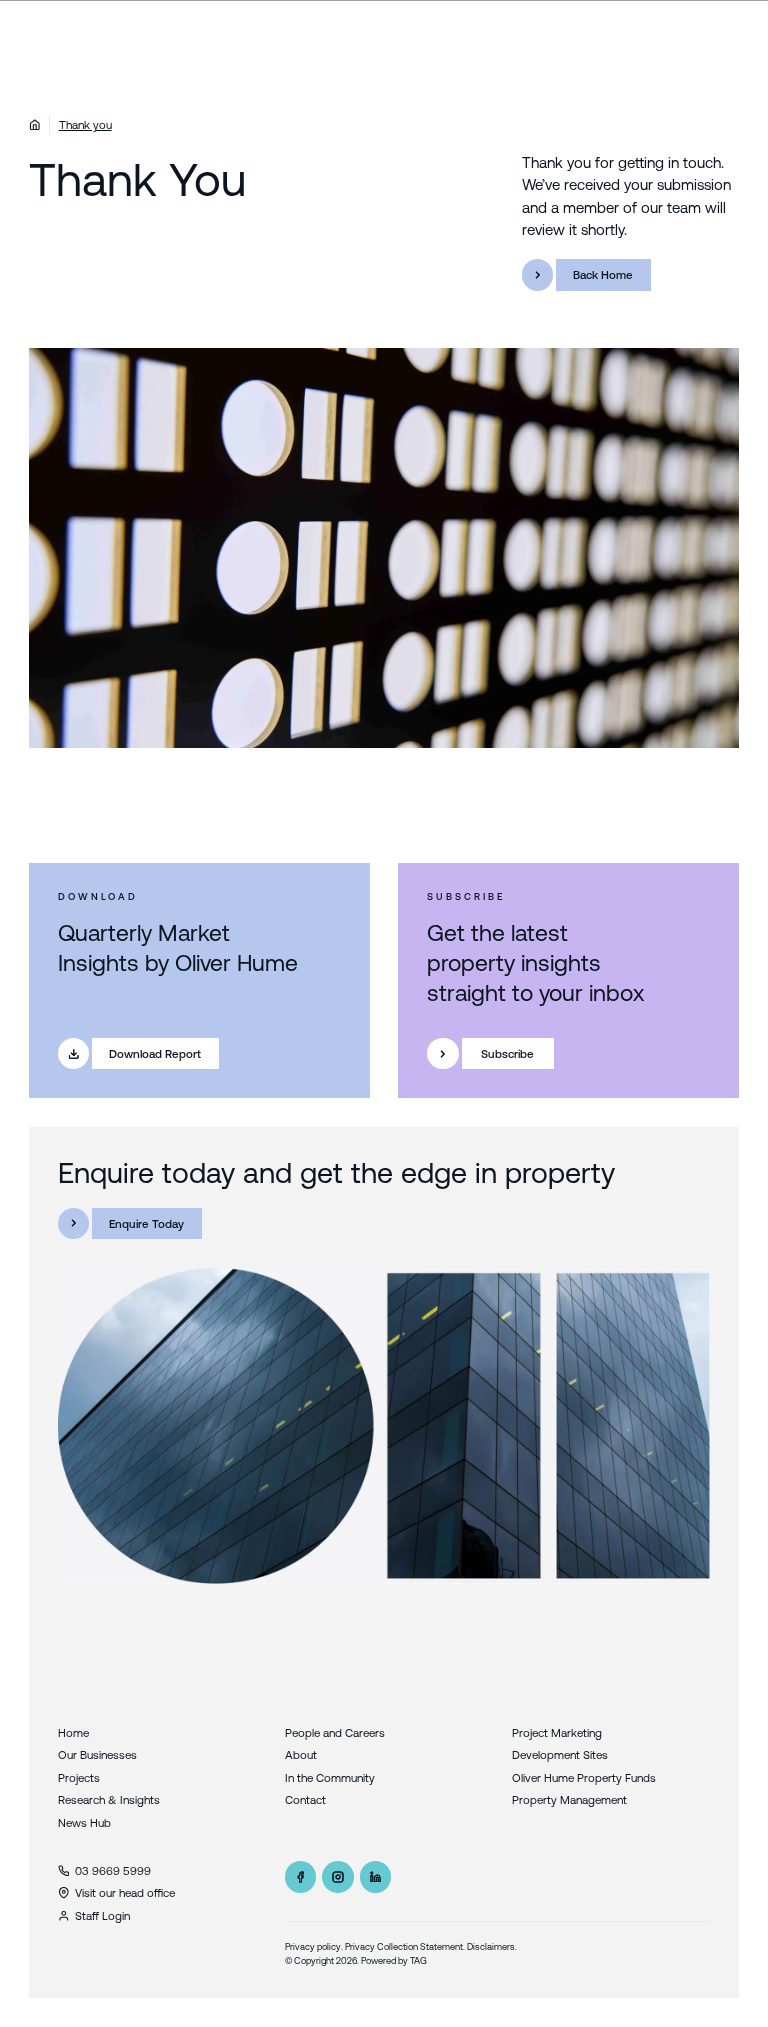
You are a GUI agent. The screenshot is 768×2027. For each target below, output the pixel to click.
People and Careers (335, 1732)
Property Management (569, 1799)
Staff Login (102, 1915)
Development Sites (560, 1754)
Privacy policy (313, 1946)
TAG (418, 1960)
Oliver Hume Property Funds (584, 1777)
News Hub (84, 1822)
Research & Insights (109, 1799)
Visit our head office (125, 1892)
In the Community (330, 1777)
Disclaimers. (492, 1946)
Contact (305, 1799)
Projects (79, 1777)
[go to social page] (301, 1877)
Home (73, 1732)
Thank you (85, 124)
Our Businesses (97, 1754)
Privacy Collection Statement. (405, 1946)
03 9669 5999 (113, 1870)
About (301, 1754)
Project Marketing (557, 1732)
